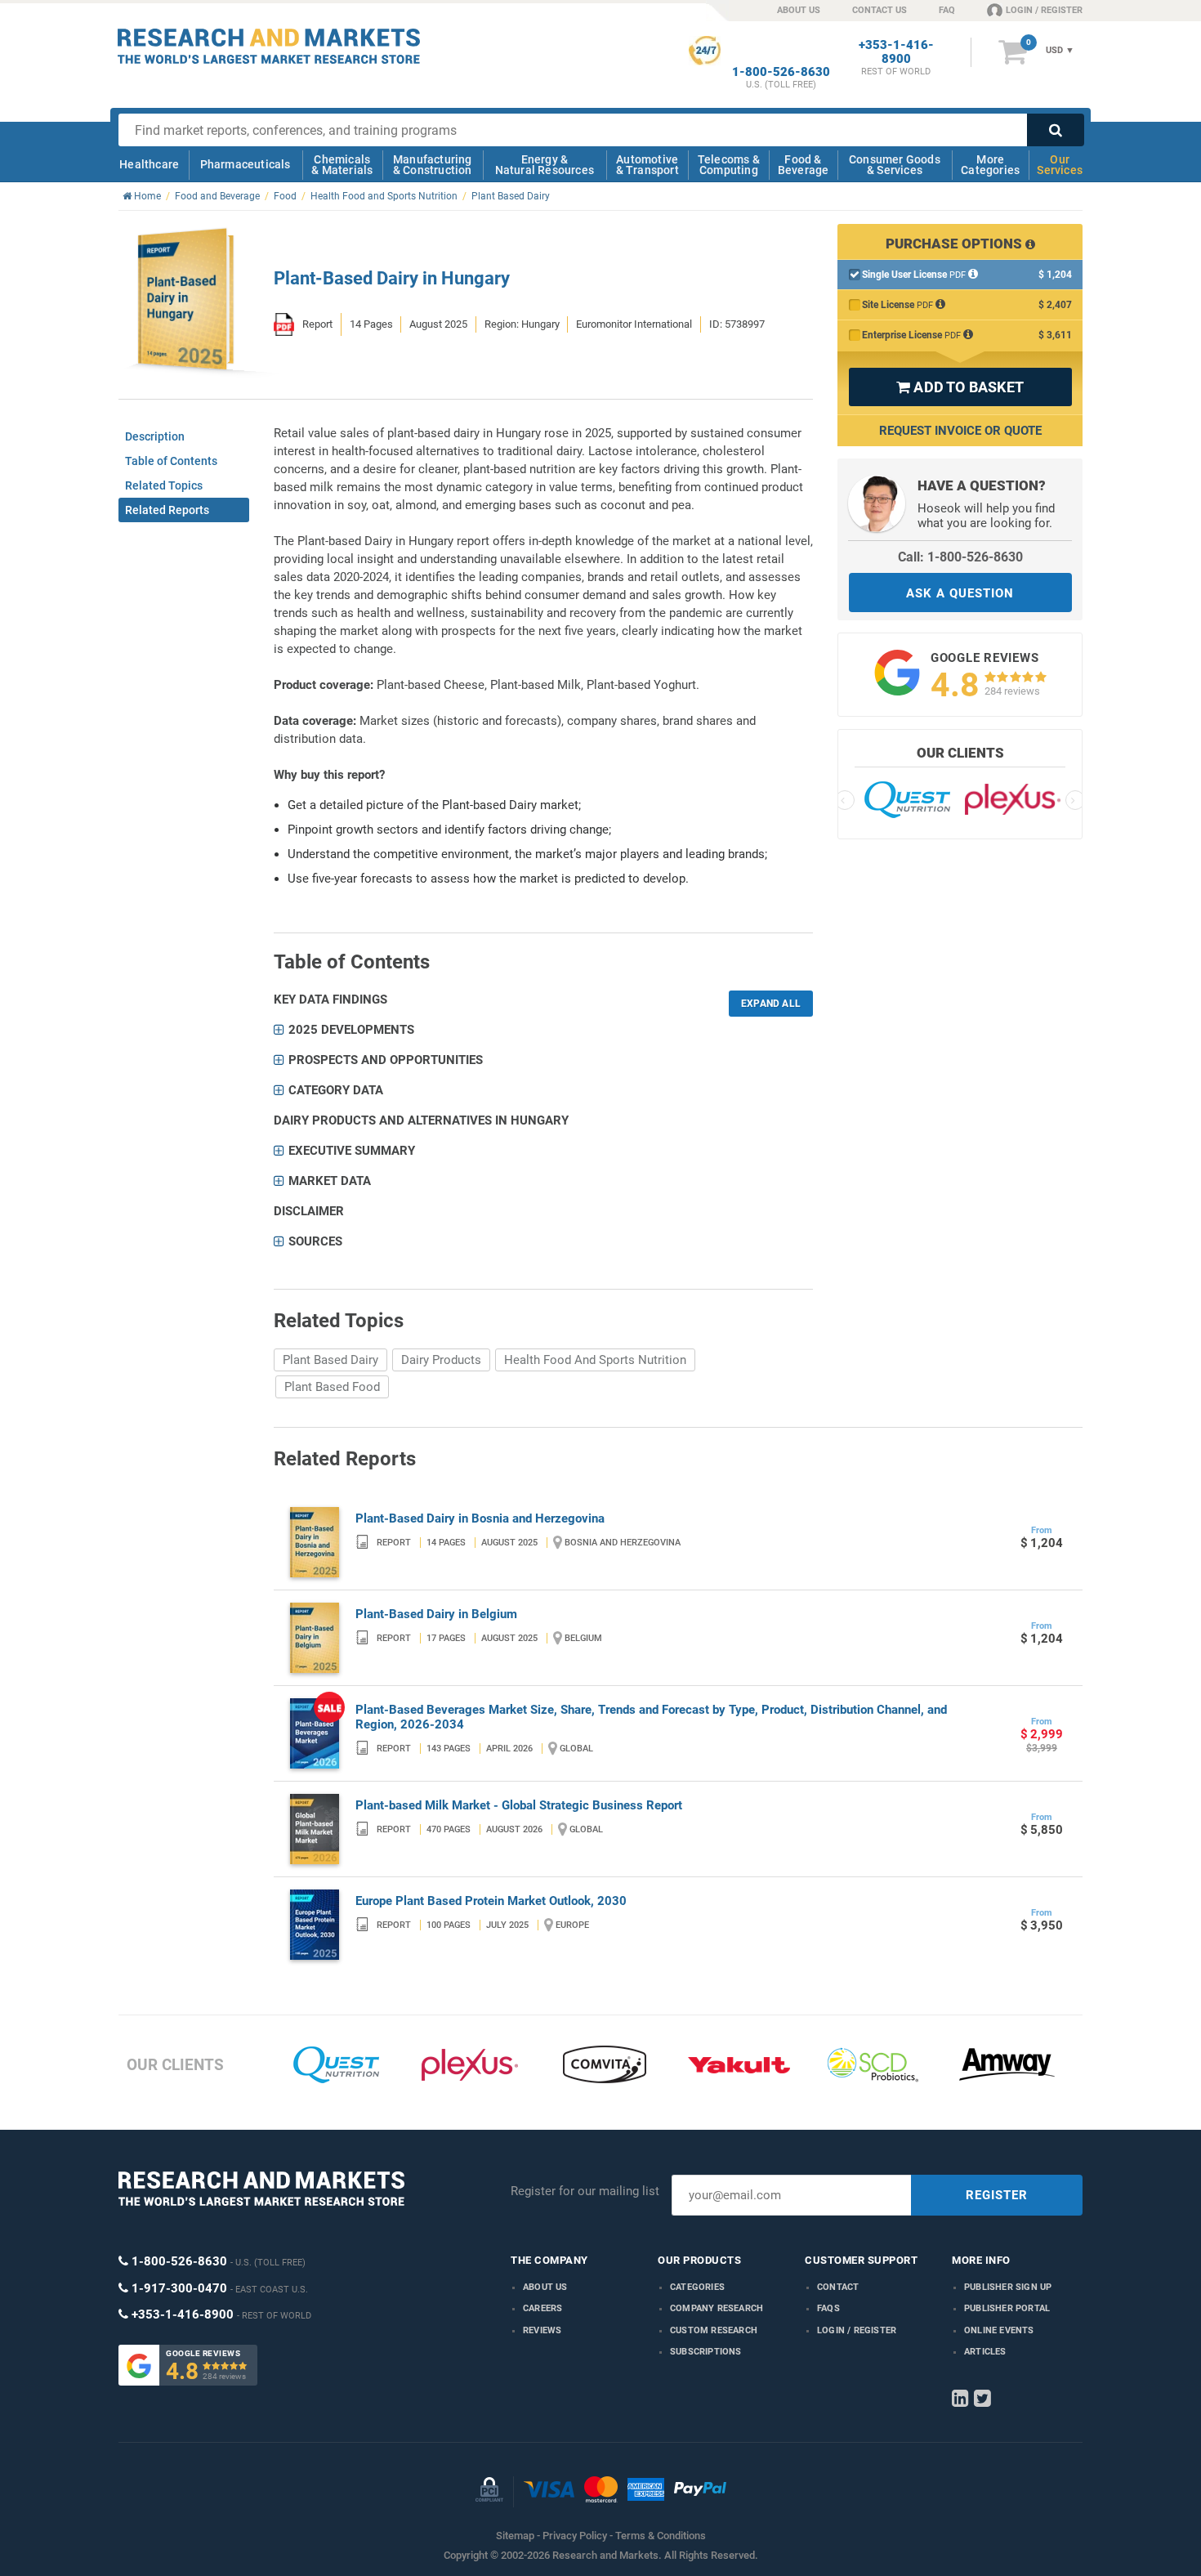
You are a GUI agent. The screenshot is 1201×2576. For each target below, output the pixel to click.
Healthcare (149, 164)
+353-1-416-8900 (896, 52)
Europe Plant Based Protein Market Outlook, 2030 (491, 1901)
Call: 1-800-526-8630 (960, 557)
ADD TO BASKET (960, 387)
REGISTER (997, 2195)
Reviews (542, 2330)
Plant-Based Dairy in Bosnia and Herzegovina (480, 1518)
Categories (697, 2287)
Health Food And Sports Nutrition (595, 1360)
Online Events (999, 2330)
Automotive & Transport (647, 165)
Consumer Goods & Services (895, 165)
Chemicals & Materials (342, 165)
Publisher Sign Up (1008, 2287)
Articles (985, 2352)
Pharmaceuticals (246, 164)
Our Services (1060, 165)
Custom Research (714, 2330)
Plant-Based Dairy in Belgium (436, 1614)
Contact (838, 2287)
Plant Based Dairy (330, 1360)
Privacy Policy (575, 2536)
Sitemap (515, 2536)
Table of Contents (171, 461)
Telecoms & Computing (729, 165)
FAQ (947, 10)
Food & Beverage (804, 165)
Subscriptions (706, 2352)
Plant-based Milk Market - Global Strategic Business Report (519, 1805)
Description (155, 436)
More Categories (990, 165)
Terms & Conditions (661, 2536)
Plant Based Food (332, 1387)
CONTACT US (880, 10)
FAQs (828, 2308)
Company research (717, 2308)
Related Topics (164, 485)
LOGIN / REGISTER (1044, 10)
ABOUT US (799, 10)
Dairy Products (441, 1360)
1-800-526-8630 (781, 72)
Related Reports (167, 510)
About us (545, 2287)
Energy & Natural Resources (545, 165)
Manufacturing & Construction (433, 165)
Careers (542, 2308)
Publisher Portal (1007, 2308)
